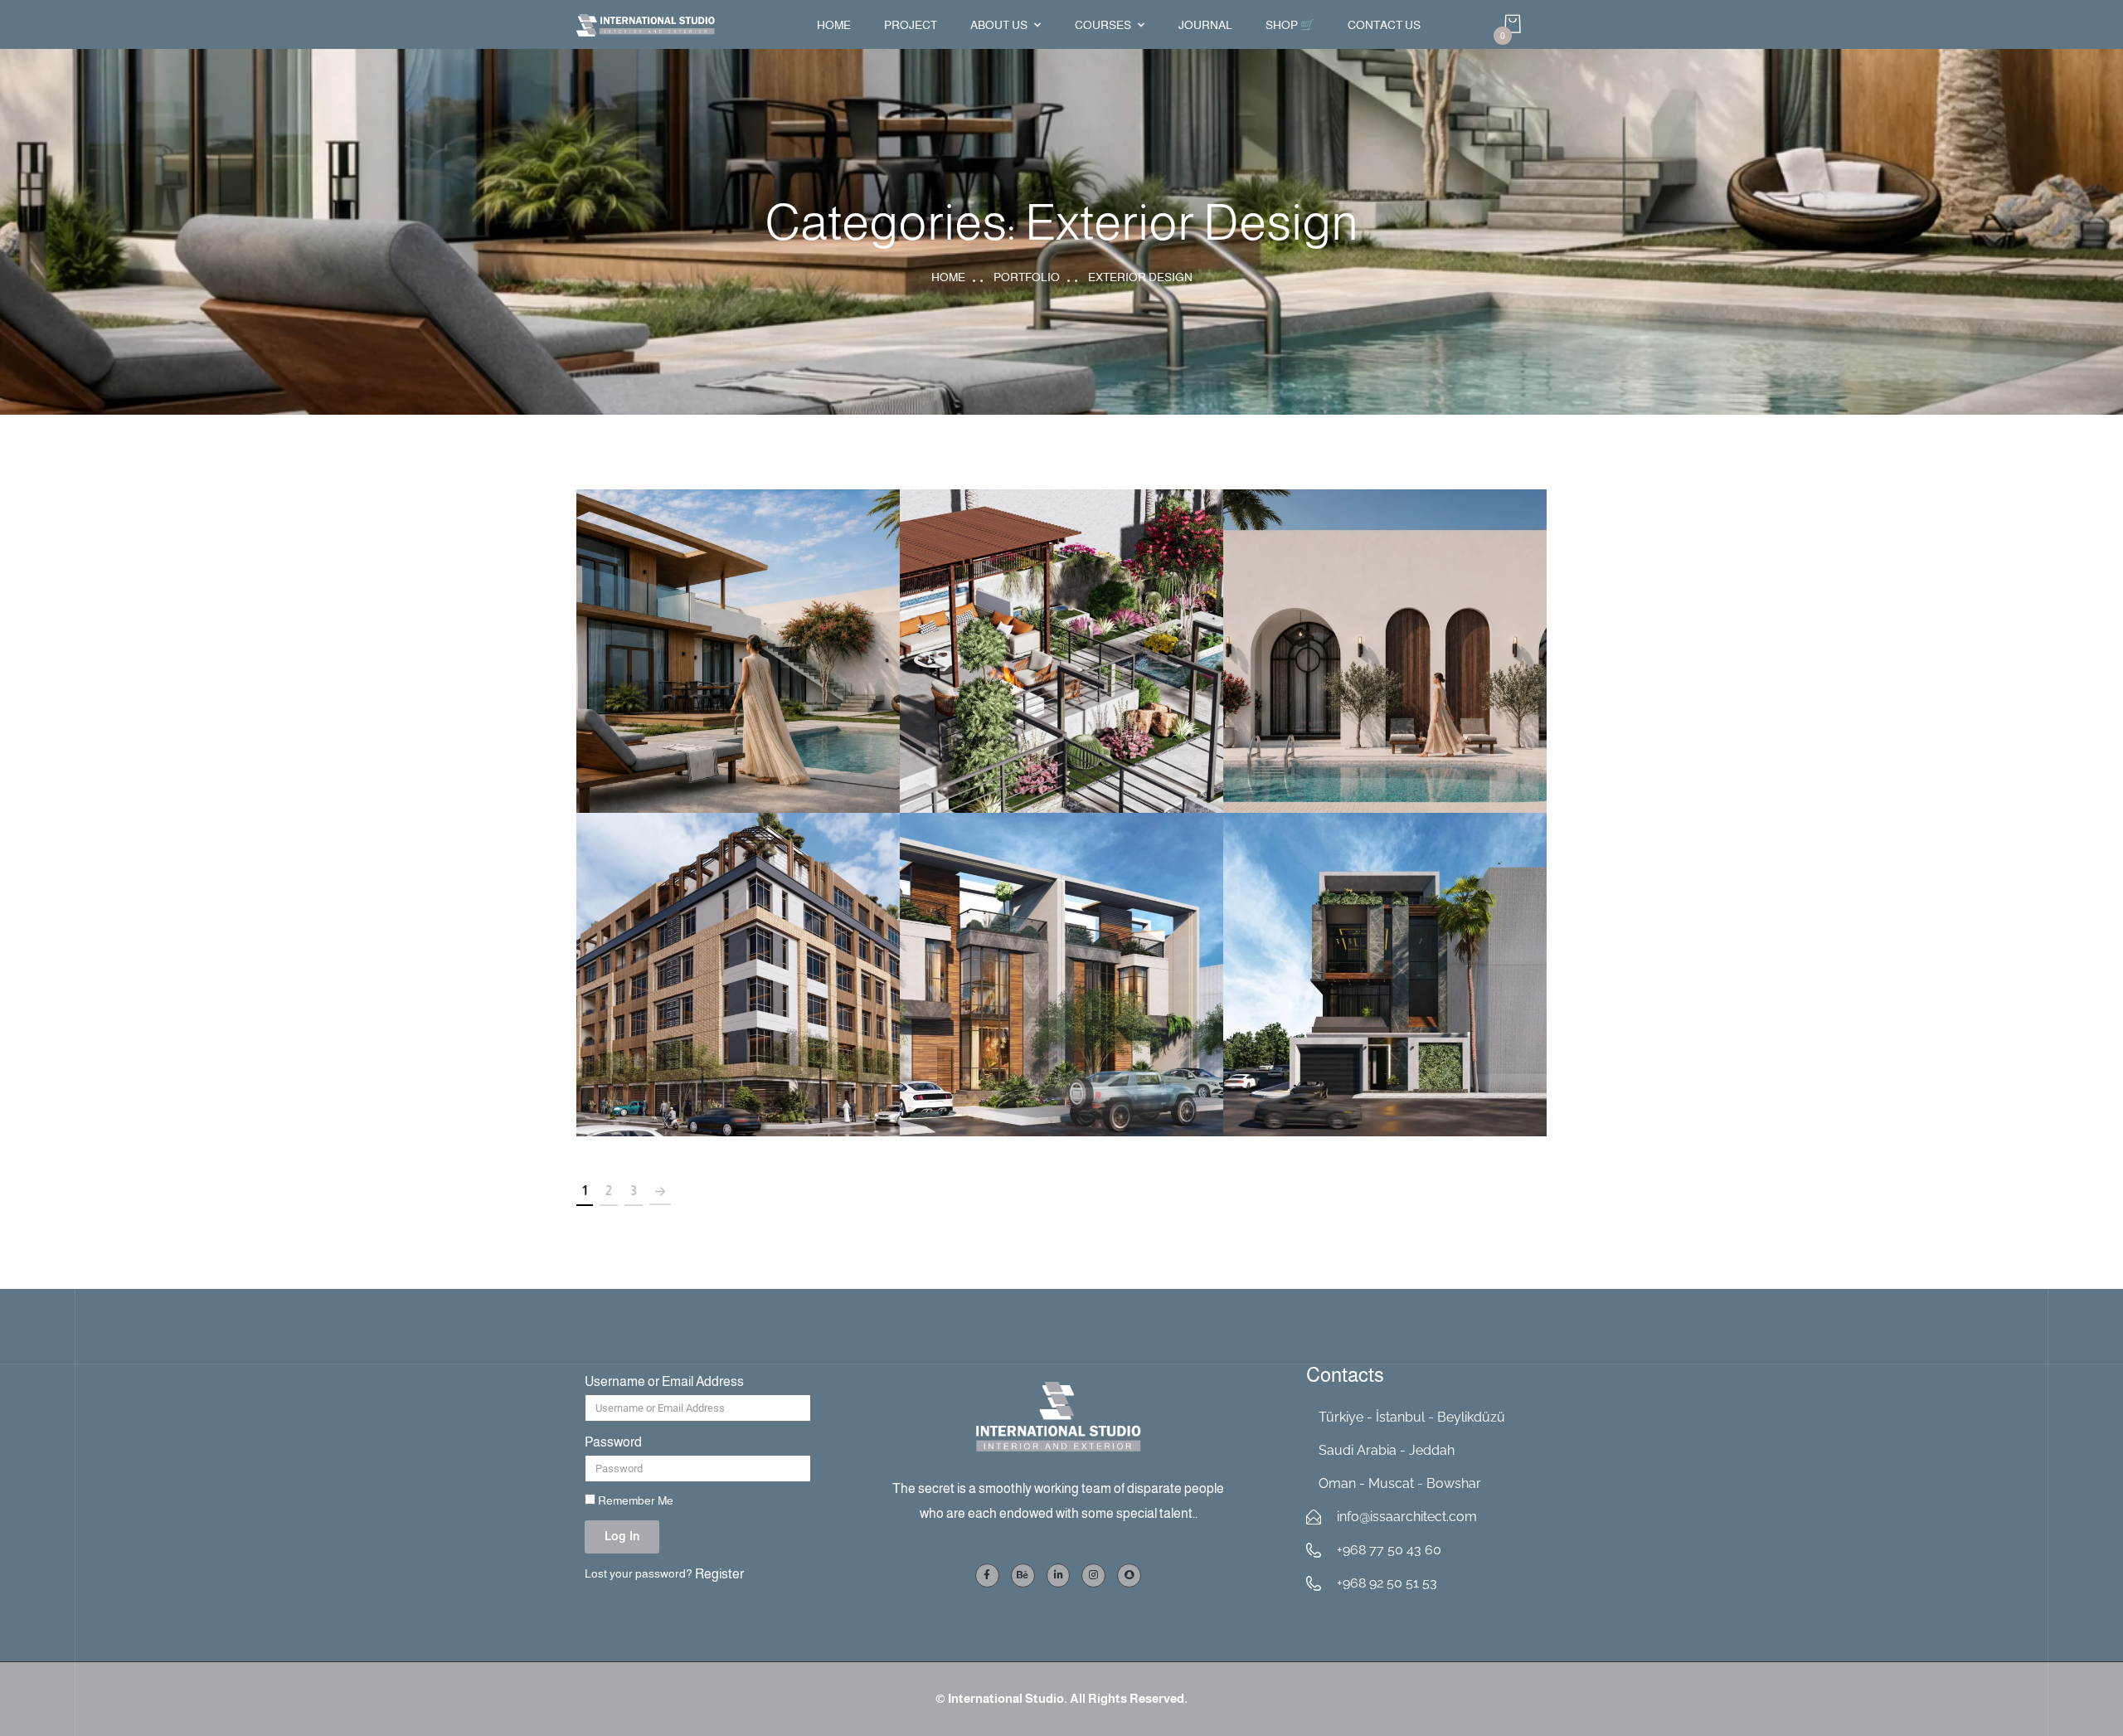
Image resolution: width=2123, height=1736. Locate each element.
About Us (999, 25)
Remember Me (634, 1501)
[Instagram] (1093, 1576)
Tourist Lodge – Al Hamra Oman (738, 633)
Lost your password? (639, 1574)
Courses (1103, 25)
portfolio (1027, 277)
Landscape (1061, 672)
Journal (1205, 25)
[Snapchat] (1129, 1576)
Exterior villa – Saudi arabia (1385, 957)
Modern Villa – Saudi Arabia (1062, 957)
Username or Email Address (664, 1381)
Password (613, 1442)
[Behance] (1023, 1576)
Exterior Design (738, 672)
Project (911, 25)
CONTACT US (1384, 25)
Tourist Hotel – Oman (1385, 633)
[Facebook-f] (987, 1576)
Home (834, 25)
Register (719, 1574)
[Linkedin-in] (1059, 1576)
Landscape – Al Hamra (1061, 633)
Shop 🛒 (1290, 25)
